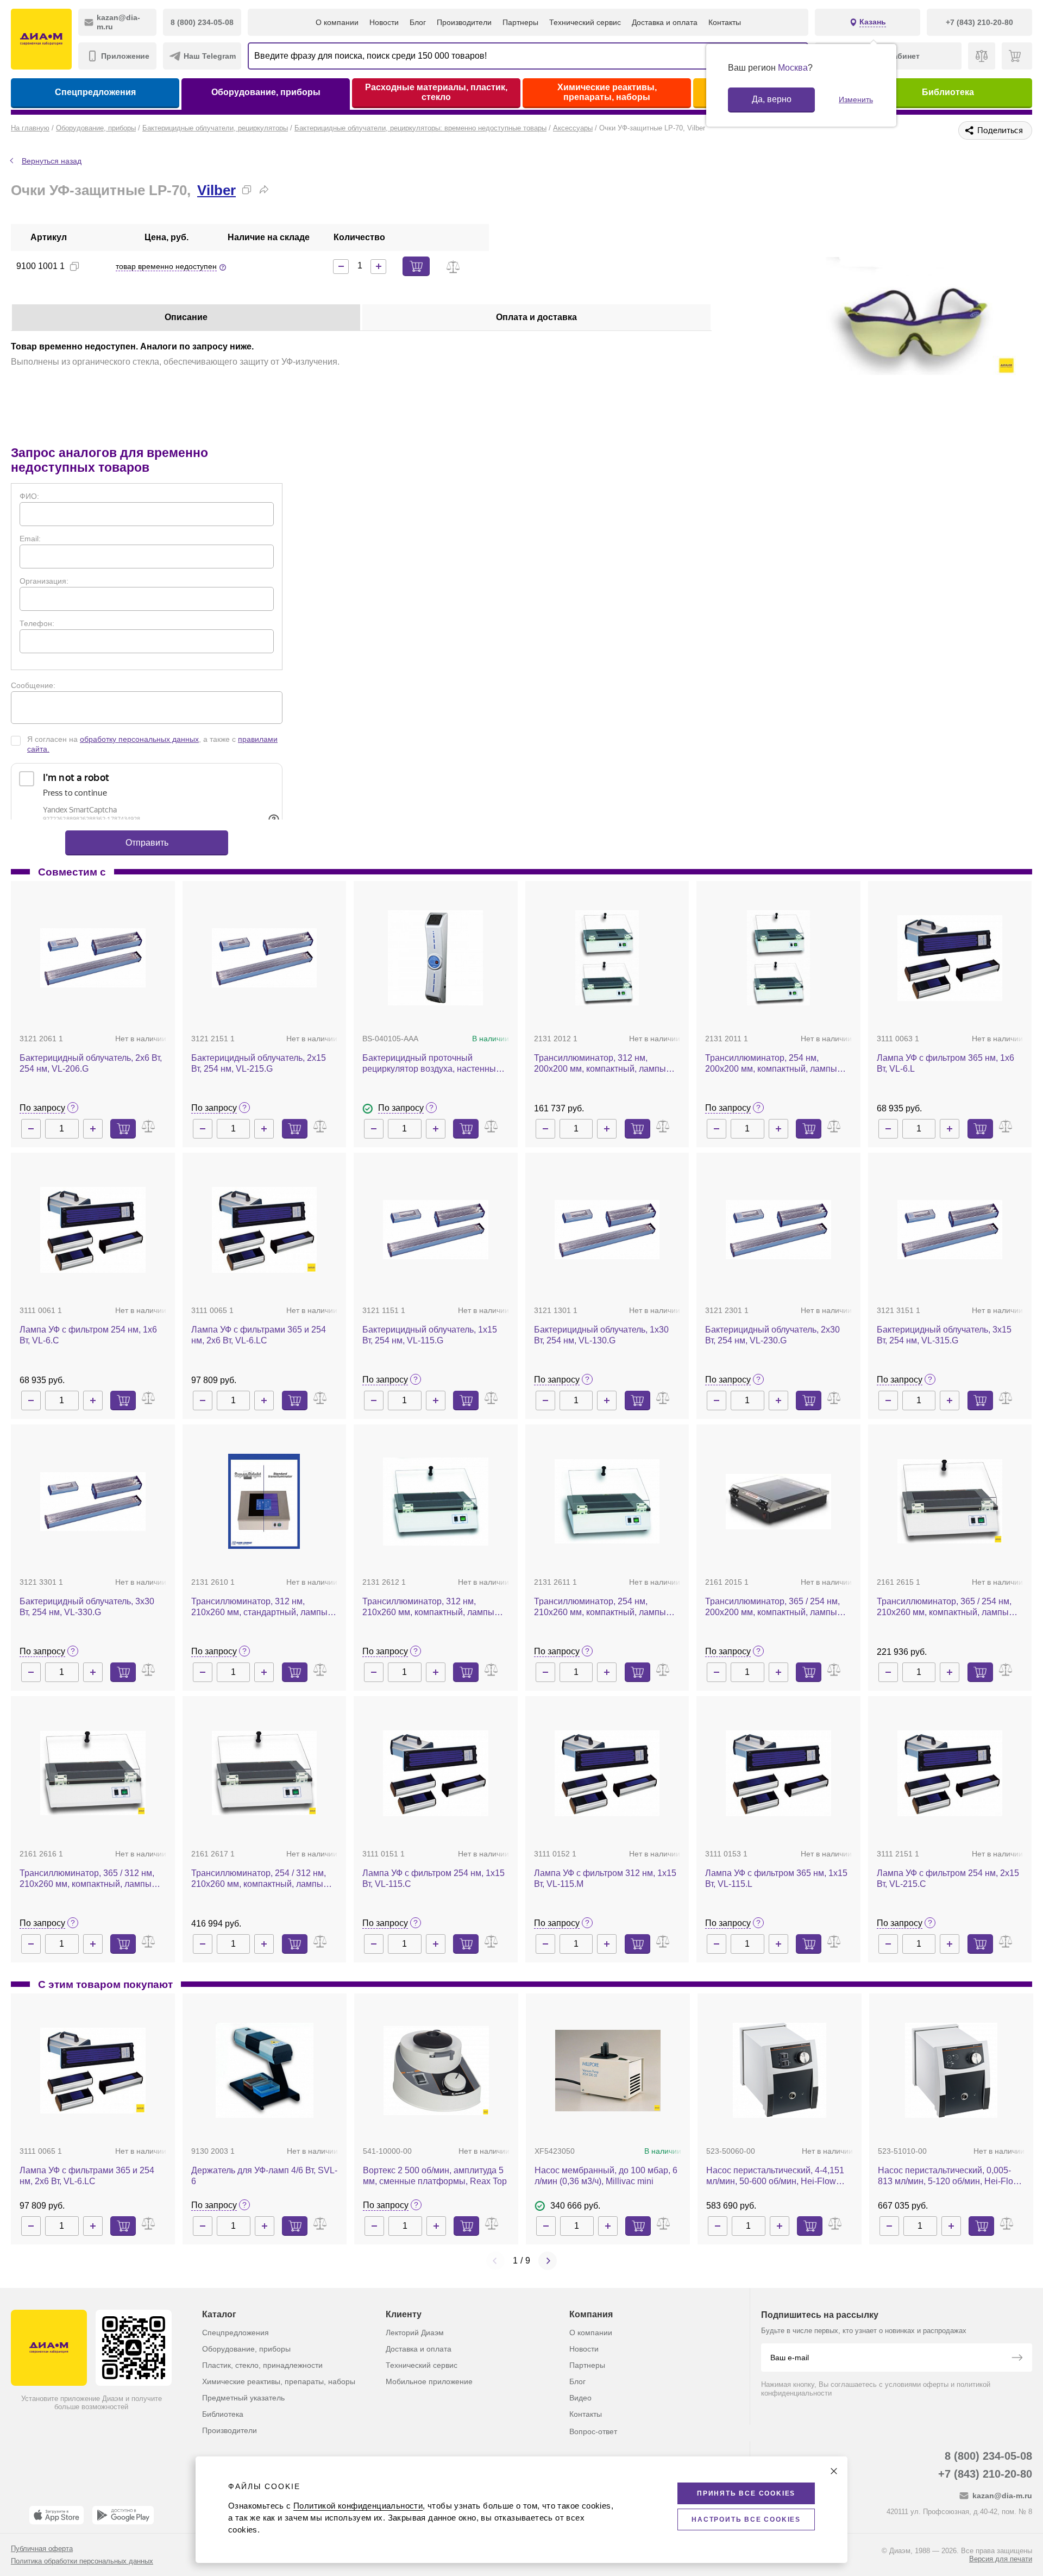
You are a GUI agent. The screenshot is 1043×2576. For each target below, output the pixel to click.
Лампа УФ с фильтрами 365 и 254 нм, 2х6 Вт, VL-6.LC (259, 1335)
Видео (580, 2398)
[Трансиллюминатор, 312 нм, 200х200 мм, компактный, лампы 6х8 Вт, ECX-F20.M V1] (607, 958)
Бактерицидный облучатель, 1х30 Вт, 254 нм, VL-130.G (601, 1335)
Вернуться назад (52, 161)
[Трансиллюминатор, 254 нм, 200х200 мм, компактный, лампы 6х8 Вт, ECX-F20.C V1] (779, 958)
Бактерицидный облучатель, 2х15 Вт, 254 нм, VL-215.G (259, 1063)
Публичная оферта (42, 2549)
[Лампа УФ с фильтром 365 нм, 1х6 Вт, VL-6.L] (950, 958)
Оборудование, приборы (266, 92)
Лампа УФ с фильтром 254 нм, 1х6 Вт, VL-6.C (88, 1335)
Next (548, 2261)
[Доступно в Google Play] (123, 2515)
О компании (337, 22)
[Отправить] (1017, 2359)
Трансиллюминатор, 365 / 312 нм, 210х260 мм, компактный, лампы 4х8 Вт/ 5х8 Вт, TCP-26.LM (87, 1879)
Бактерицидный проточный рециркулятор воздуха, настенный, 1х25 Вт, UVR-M (433, 1064)
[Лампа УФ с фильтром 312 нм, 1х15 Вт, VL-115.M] (607, 1773)
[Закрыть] (834, 2471)
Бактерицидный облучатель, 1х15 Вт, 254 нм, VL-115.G (430, 1335)
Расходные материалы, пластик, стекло (436, 92)
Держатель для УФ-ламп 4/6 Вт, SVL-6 (264, 2176)
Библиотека (948, 92)
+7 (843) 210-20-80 (985, 2474)
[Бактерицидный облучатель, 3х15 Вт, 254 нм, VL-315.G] (950, 1230)
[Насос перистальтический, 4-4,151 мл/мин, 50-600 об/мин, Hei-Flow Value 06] (780, 2070)
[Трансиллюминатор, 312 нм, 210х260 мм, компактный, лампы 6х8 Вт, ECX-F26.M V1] (436, 1501)
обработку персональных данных (139, 739)
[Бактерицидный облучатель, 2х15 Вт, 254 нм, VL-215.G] (265, 958)
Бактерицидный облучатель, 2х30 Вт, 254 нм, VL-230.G (772, 1335)
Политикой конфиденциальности (358, 2506)
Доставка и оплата (665, 22)
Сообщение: (33, 685)
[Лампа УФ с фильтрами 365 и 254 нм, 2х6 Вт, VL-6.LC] (265, 1230)
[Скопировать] (247, 190)
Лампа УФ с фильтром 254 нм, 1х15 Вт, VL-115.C (433, 1878)
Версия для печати (1001, 2559)
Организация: (44, 581)
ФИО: (29, 496)
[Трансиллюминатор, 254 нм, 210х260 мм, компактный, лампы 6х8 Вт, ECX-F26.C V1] (607, 1501)
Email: (30, 539)
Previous (495, 2261)
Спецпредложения (95, 92)
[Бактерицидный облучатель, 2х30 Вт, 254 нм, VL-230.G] (778, 1230)
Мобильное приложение (429, 2381)
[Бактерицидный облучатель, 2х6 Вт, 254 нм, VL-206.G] (93, 958)
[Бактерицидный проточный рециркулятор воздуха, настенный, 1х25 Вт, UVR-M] (435, 958)
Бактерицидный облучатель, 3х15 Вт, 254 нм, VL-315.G (944, 1335)
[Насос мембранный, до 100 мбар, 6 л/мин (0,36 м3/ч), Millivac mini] (608, 2071)
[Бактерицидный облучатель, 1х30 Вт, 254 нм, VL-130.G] (607, 1230)
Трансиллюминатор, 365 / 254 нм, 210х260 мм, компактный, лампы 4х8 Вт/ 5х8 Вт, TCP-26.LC (944, 1607)
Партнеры (520, 22)
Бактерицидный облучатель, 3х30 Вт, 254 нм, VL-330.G (87, 1607)
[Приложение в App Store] (56, 2515)
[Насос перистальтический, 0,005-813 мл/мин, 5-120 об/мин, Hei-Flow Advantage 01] (951, 2070)
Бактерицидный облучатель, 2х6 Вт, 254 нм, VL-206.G (91, 1063)
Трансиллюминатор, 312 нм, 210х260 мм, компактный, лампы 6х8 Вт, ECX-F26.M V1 (428, 1607)
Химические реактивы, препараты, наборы (607, 92)
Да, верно (772, 99)
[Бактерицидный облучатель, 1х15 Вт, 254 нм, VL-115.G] (436, 1230)
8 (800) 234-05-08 (988, 2456)
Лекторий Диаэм (415, 2333)
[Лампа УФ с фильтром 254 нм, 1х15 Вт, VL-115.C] (436, 1773)
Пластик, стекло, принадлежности (262, 2365)
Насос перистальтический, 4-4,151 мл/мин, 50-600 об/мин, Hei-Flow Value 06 (775, 2176)
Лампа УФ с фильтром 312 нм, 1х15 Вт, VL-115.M (605, 1878)
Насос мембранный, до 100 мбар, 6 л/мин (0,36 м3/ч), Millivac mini (606, 2176)
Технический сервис (585, 22)
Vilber (216, 190)
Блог (418, 22)
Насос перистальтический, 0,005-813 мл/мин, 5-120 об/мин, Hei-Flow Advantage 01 (949, 2176)
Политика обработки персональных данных (82, 2561)
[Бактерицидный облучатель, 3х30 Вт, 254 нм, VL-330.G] (93, 1502)
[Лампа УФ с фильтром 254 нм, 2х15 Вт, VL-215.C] (950, 1773)
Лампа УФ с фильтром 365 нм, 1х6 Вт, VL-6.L (945, 1063)
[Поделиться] (264, 190)
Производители (464, 22)
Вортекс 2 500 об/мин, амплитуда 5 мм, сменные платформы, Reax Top (435, 2176)
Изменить (856, 99)
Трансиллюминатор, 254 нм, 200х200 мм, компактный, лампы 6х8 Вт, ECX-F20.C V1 (771, 1064)
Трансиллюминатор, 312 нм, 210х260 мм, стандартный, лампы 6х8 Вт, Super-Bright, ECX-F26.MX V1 (259, 1607)
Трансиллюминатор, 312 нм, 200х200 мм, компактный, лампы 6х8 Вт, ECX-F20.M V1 (600, 1064)
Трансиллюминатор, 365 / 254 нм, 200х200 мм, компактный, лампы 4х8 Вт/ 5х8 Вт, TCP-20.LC (772, 1607)
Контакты (725, 22)
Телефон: (37, 623)
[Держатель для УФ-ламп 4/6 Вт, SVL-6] (265, 2070)
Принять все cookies (746, 2493)
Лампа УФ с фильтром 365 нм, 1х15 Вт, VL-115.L (776, 1878)
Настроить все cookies (746, 2519)
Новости (384, 22)
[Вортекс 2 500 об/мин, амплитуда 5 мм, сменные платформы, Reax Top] (436, 2071)
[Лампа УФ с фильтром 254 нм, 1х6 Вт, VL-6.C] (93, 1230)
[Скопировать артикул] (74, 266)
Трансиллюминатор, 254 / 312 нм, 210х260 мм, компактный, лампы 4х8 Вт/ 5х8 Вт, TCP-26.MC (259, 1879)
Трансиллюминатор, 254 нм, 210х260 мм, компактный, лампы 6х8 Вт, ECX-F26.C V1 (600, 1607)
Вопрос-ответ (593, 2431)
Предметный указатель (243, 2398)
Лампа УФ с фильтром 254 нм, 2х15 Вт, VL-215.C (948, 1878)
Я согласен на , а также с (152, 744)
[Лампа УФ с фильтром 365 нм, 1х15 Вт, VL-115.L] (778, 1773)
